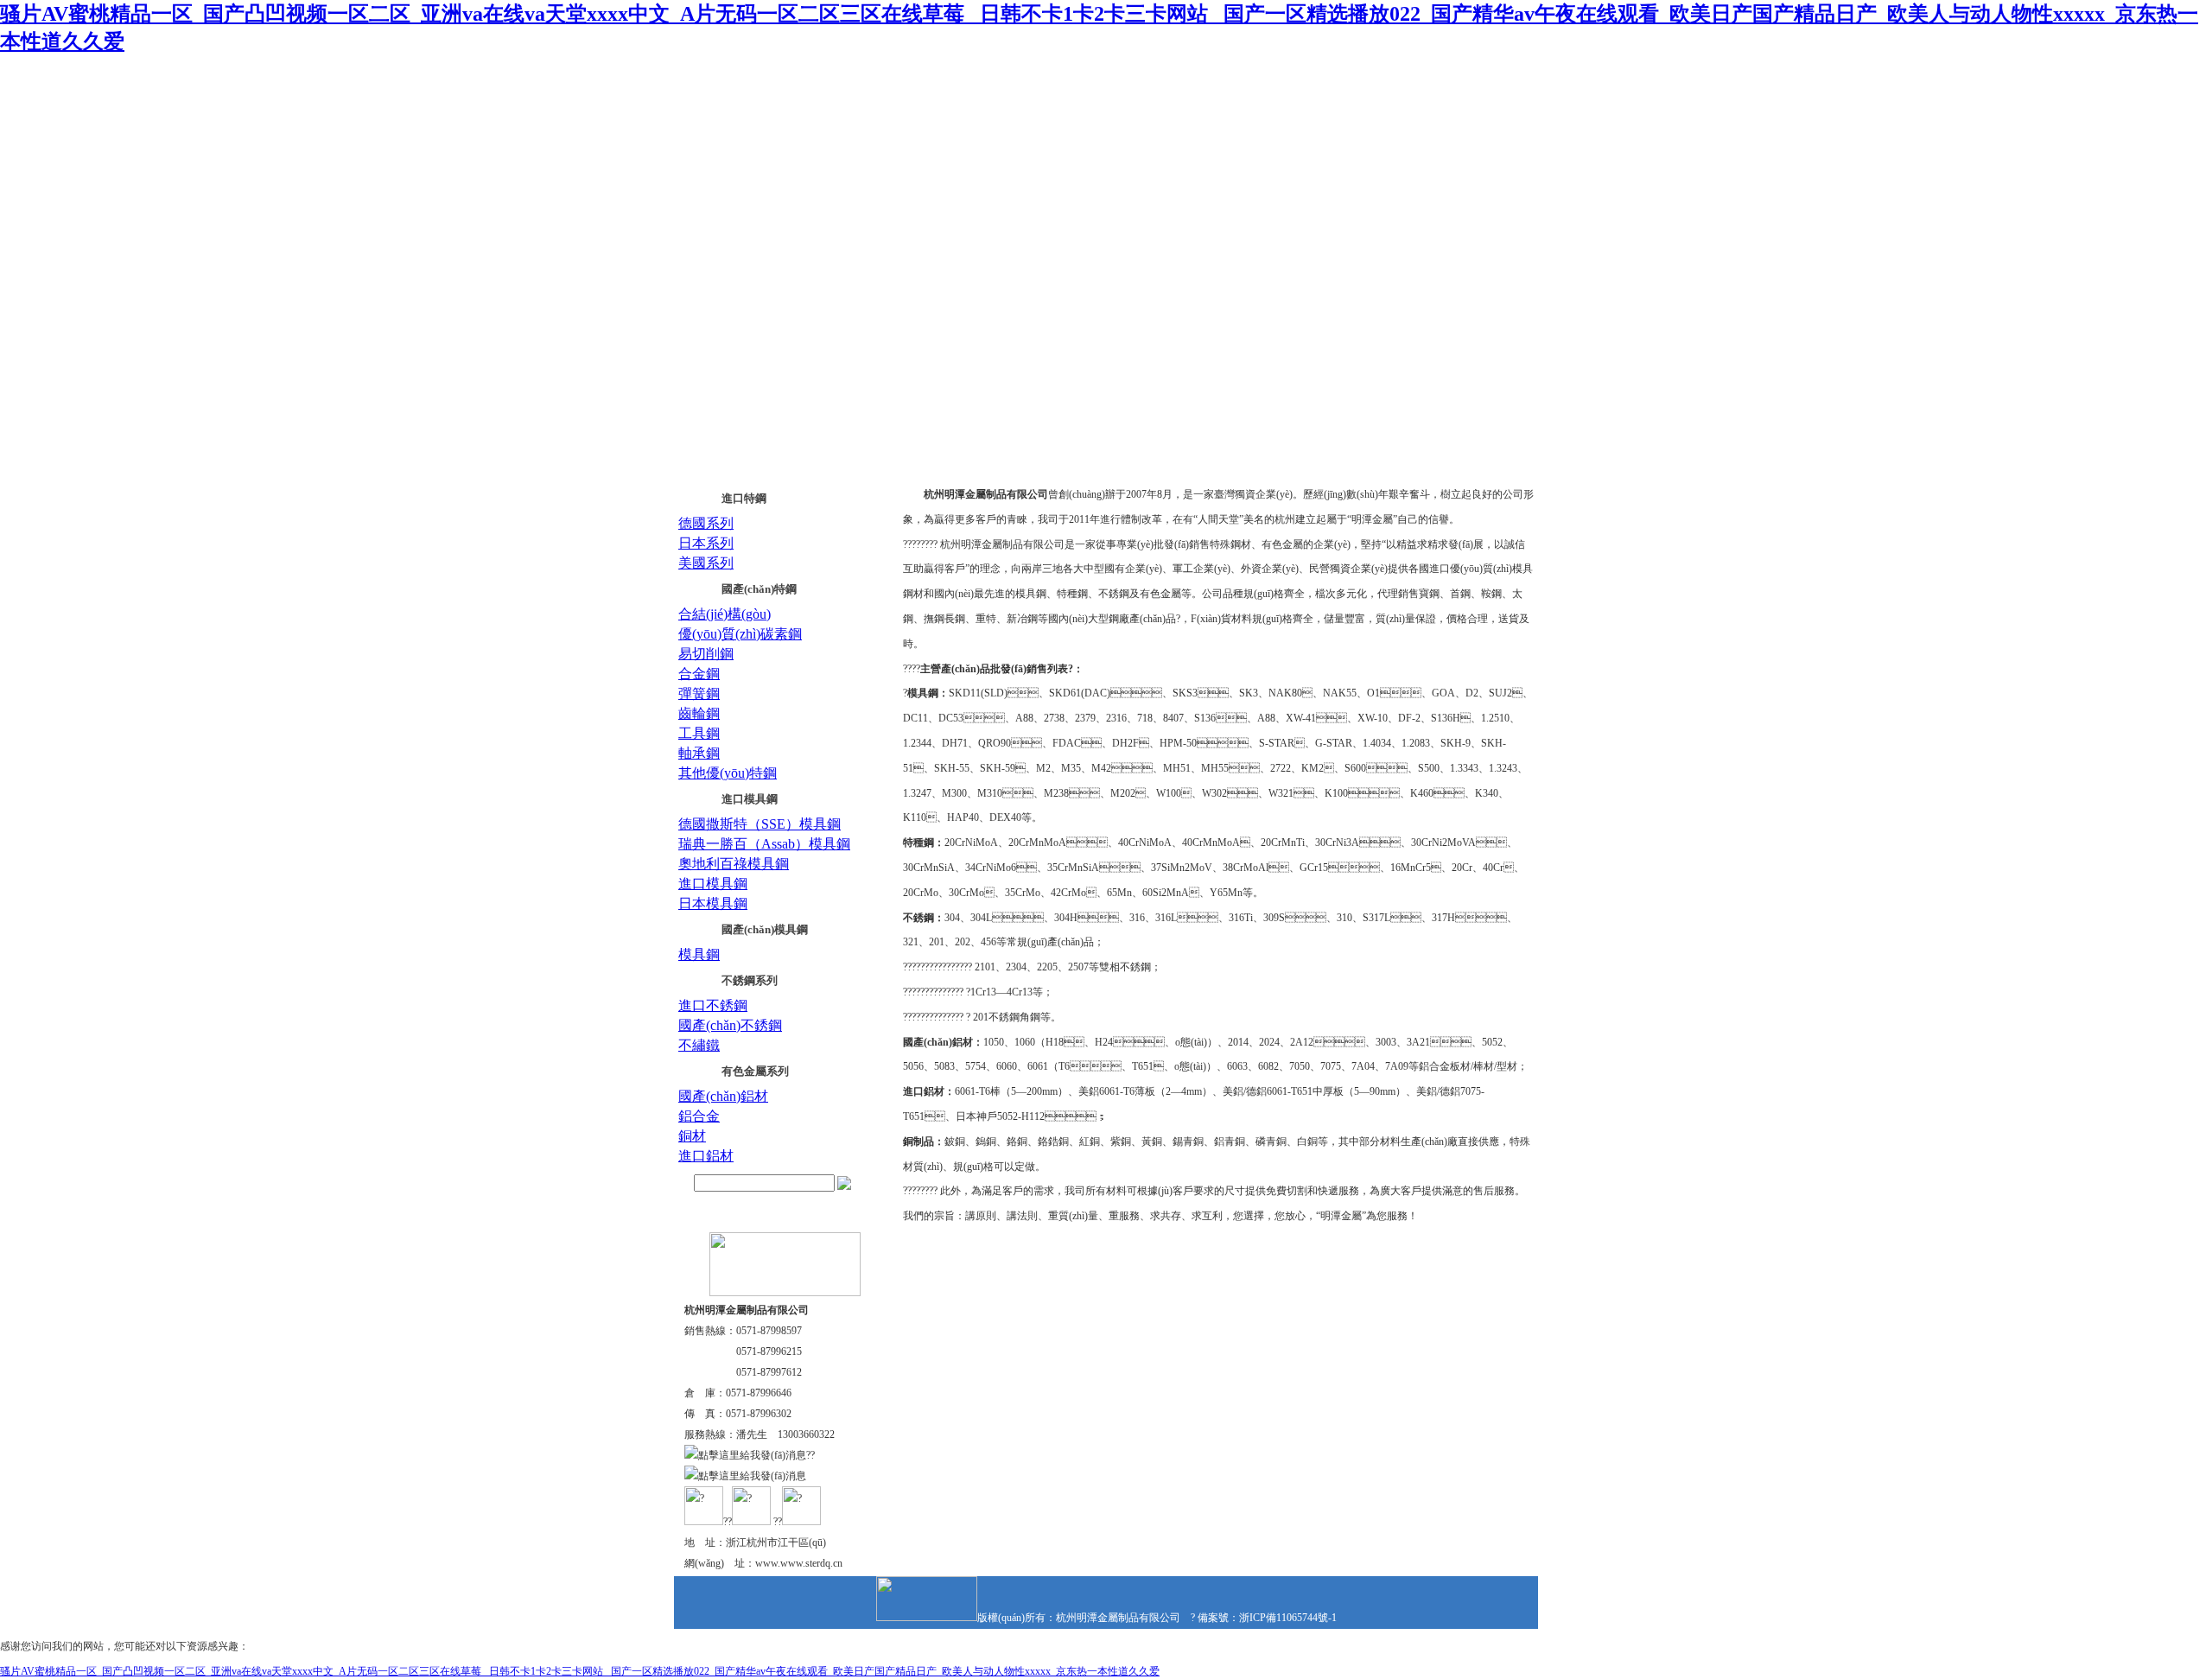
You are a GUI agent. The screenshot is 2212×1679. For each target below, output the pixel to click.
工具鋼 (699, 733)
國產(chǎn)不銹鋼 (730, 1025)
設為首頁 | (1375, 85)
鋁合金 (699, 1116)
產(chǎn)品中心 (994, 183)
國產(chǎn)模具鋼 (765, 929)
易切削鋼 (706, 654)
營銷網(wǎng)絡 (1247, 183)
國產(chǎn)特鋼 (759, 589)
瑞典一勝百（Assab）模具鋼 (764, 844)
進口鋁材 (706, 1156)
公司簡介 (1007, 465)
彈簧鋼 (699, 693)
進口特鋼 (744, 498)
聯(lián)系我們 (1479, 85)
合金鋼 (699, 674)
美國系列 (706, 563)
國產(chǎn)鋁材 (723, 1096)
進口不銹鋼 (713, 1005)
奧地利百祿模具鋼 (734, 864)
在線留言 (1362, 183)
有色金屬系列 (755, 1071)
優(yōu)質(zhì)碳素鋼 (740, 634)
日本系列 (706, 543)
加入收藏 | (1424, 85)
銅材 (692, 1136)
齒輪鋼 (699, 713)
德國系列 (706, 523)
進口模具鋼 (750, 799)
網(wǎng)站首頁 (732, 183)
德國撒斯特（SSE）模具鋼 (760, 824)
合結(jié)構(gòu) (725, 614)
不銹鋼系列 (750, 980)
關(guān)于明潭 (864, 183)
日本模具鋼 (713, 903)
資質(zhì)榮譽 (1120, 183)
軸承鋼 (699, 753)
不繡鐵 (699, 1045)
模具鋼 (699, 954)
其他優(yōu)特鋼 (728, 773)
